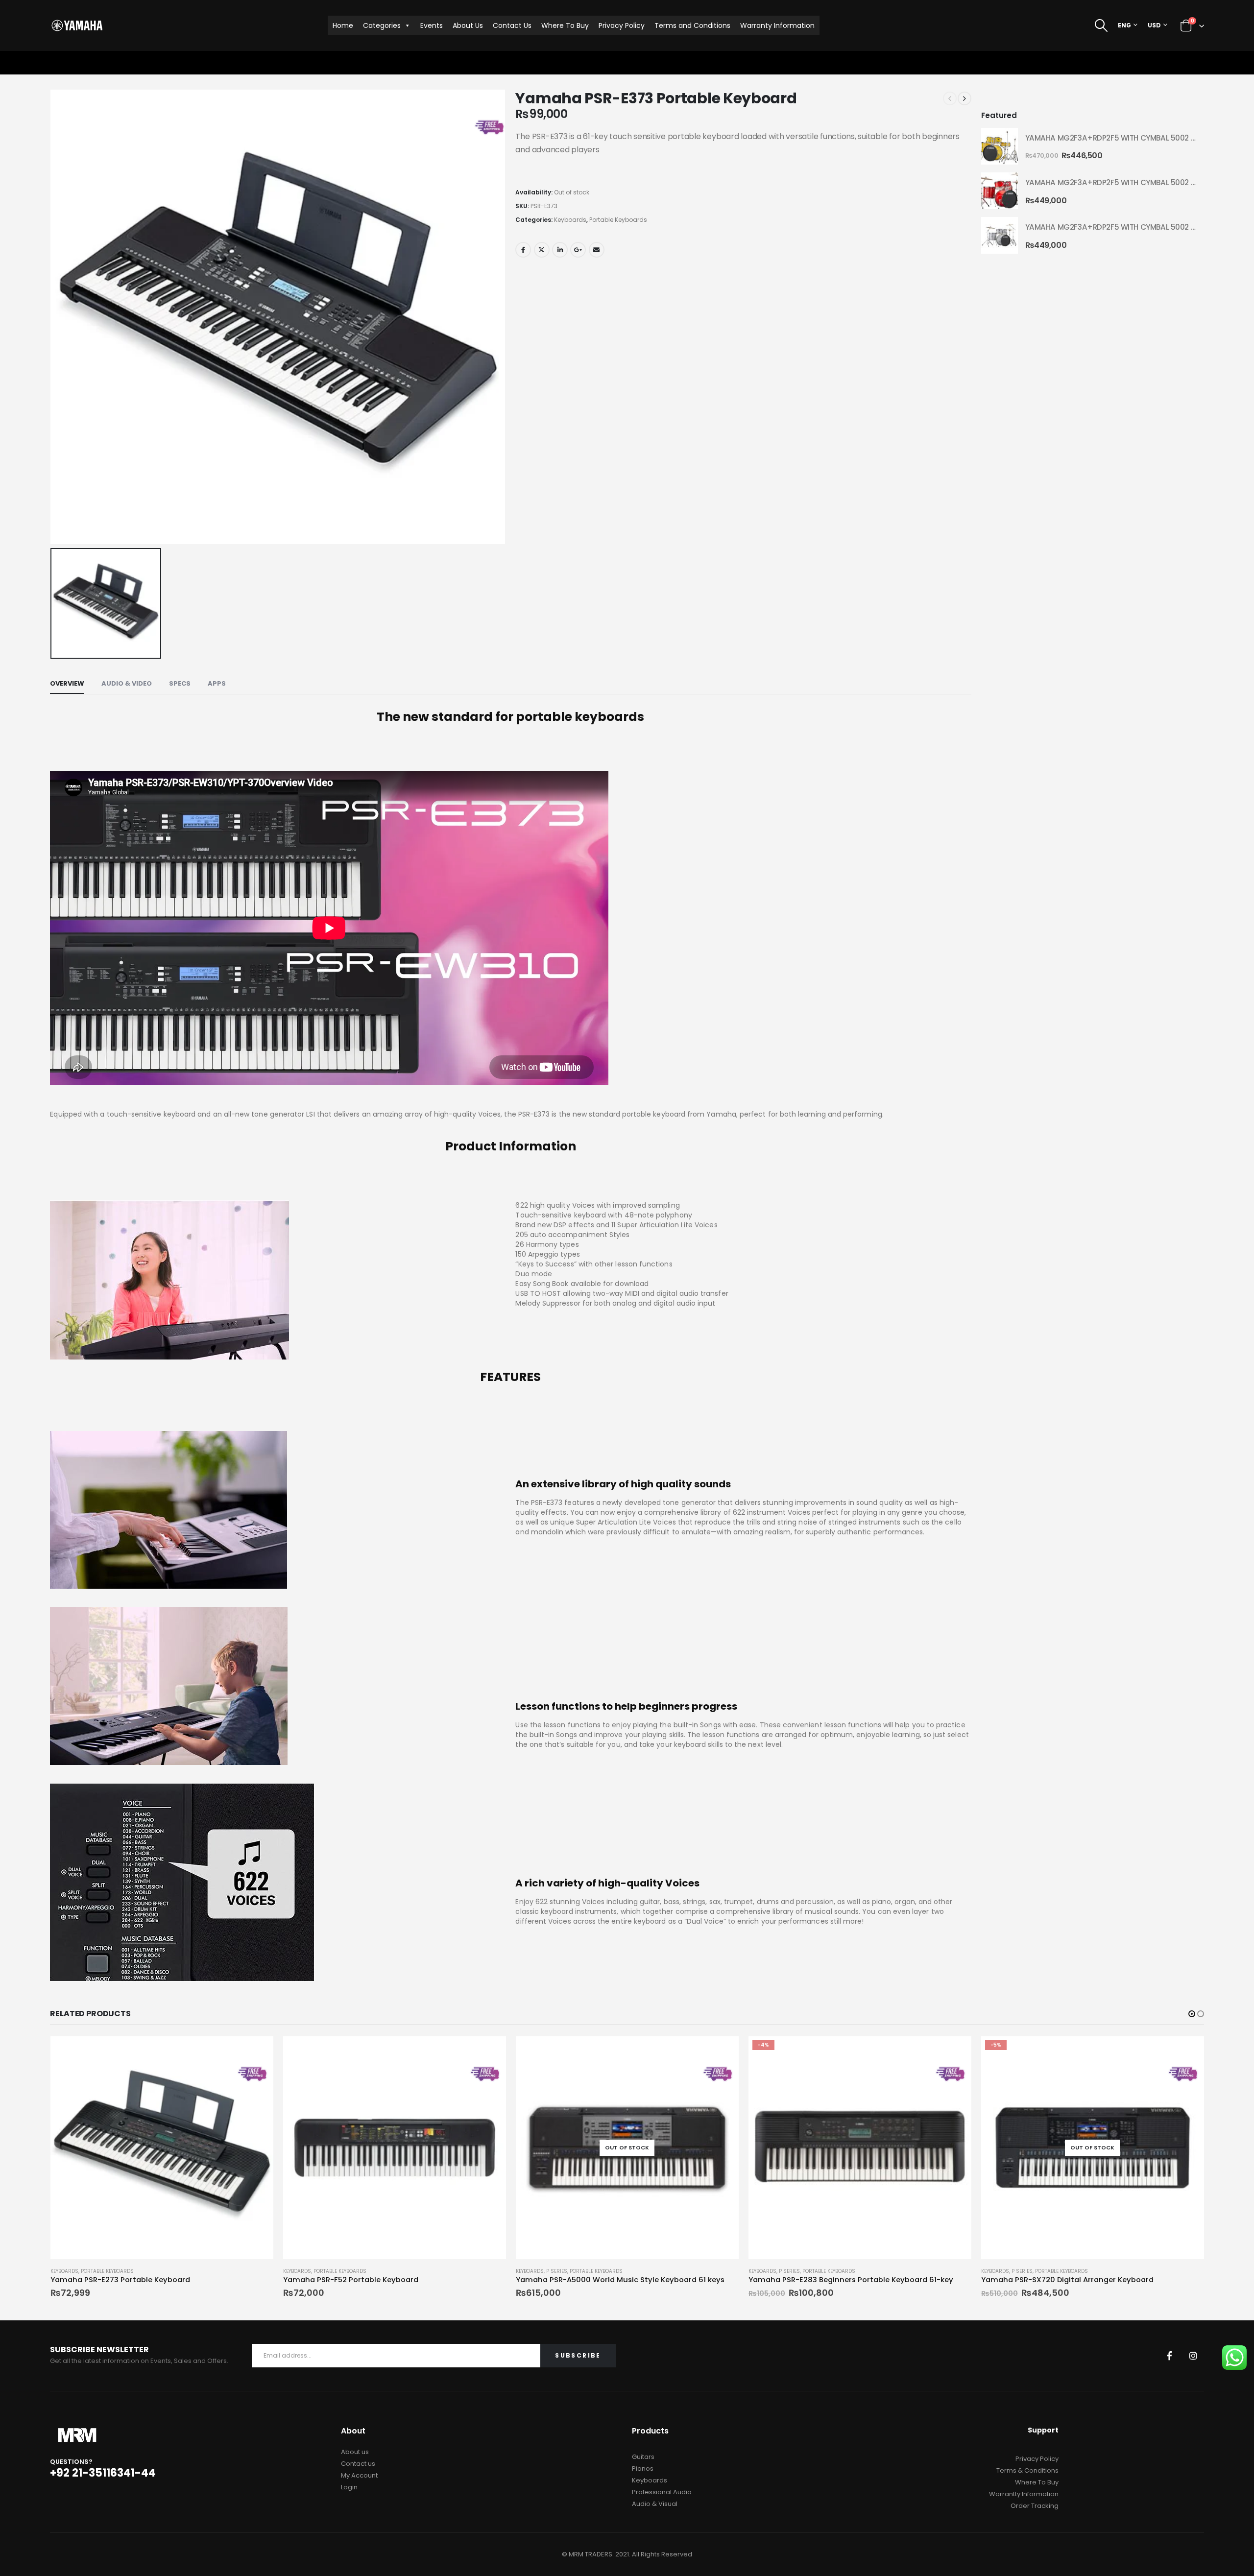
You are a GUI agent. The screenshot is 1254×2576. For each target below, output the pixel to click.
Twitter (542, 250)
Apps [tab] (217, 683)
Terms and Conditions (692, 25)
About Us (468, 25)
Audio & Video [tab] (127, 683)
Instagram (1193, 2356)
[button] (1192, 2014)
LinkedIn (560, 250)
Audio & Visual (655, 2504)
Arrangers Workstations (1017, 2271)
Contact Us (512, 25)
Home (343, 25)
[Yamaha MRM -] (77, 25)
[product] (1000, 146)
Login (349, 2487)
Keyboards (570, 220)
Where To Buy (565, 25)
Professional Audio (662, 2492)
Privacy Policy (622, 25)
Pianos (643, 2469)
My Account (359, 2475)
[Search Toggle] (1101, 25)
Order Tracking (1035, 2506)
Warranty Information (777, 25)
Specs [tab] (180, 683)
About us (355, 2452)
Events (432, 25)
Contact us (358, 2464)
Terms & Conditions (1027, 2470)
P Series (324, 2271)
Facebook (523, 250)
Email (597, 250)
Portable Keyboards (618, 220)
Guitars (643, 2457)
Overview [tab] (67, 683)
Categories (382, 25)
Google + (578, 250)
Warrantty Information (1024, 2494)
